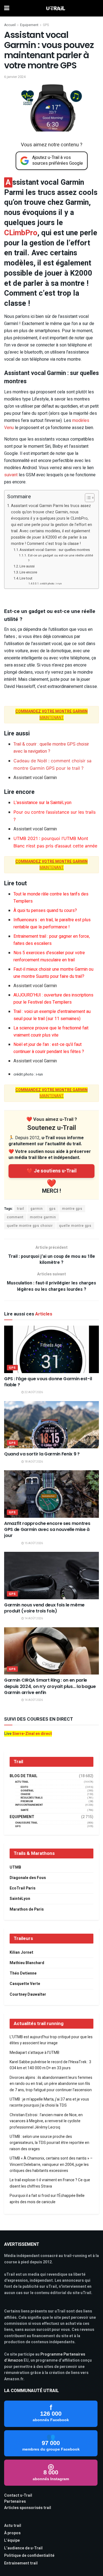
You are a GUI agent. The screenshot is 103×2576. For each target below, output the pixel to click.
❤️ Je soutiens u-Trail (52, 1171)
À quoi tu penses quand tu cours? (45, 911)
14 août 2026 (33, 1619)
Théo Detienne (23, 1973)
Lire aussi (27, 566)
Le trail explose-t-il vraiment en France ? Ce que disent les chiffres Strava (50, 2183)
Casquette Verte (25, 1984)
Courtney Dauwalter (28, 1994)
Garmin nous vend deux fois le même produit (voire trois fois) (44, 1608)
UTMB (15, 1867)
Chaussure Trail (26, 1823)
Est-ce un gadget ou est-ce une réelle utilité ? (61, 558)
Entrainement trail (21, 2563)
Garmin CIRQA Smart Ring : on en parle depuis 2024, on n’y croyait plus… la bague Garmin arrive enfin (50, 1686)
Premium (27, 1801)
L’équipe (12, 2540)
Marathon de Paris (27, 1909)
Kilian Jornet (21, 1952)
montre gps (72, 1209)
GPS (46, 25)
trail (21, 1209)
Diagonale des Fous (28, 1878)
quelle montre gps (75, 1226)
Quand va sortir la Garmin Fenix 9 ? (42, 1454)
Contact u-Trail (18, 2495)
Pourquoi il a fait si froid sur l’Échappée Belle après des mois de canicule (47, 2199)
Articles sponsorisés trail (28, 2508)
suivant (11, 475)
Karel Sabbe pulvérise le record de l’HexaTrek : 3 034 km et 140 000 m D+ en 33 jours (50, 2065)
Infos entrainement (29, 1805)
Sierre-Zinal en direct (32, 1734)
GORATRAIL (27, 1791)
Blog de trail (23, 1776)
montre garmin (43, 1217)
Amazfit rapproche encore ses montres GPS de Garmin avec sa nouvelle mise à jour (47, 1530)
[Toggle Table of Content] (87, 498)
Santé (25, 1810)
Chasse (26, 1794)
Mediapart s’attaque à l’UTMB (34, 2053)
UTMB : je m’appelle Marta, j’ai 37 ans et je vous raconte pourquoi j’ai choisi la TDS (49, 2102)
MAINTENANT (51, 865)
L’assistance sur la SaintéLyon (42, 803)
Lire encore (28, 572)
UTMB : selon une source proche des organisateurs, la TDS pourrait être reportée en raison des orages (49, 2143)
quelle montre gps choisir (30, 1226)
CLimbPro (21, 233)
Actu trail (13, 2526)
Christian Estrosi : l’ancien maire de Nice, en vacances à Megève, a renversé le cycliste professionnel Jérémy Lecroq (46, 2121)
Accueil (10, 25)
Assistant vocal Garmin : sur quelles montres (55, 550)
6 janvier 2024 (15, 77)
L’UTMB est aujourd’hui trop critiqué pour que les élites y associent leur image (51, 2040)
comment (15, 1217)
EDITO (24, 1787)
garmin (37, 1209)
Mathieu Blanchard (27, 1963)
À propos (12, 2533)
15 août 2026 (33, 1543)
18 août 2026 (33, 1462)
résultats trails (32, 1798)
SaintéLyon (20, 1899)
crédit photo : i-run (51, 584)
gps (52, 1209)
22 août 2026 (33, 1392)
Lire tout (26, 578)
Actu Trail (22, 1782)
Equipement (29, 25)
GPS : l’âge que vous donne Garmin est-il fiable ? (48, 1382)
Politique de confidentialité (29, 2556)
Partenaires (15, 2501)
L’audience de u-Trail (23, 2548)
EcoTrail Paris (23, 1888)
